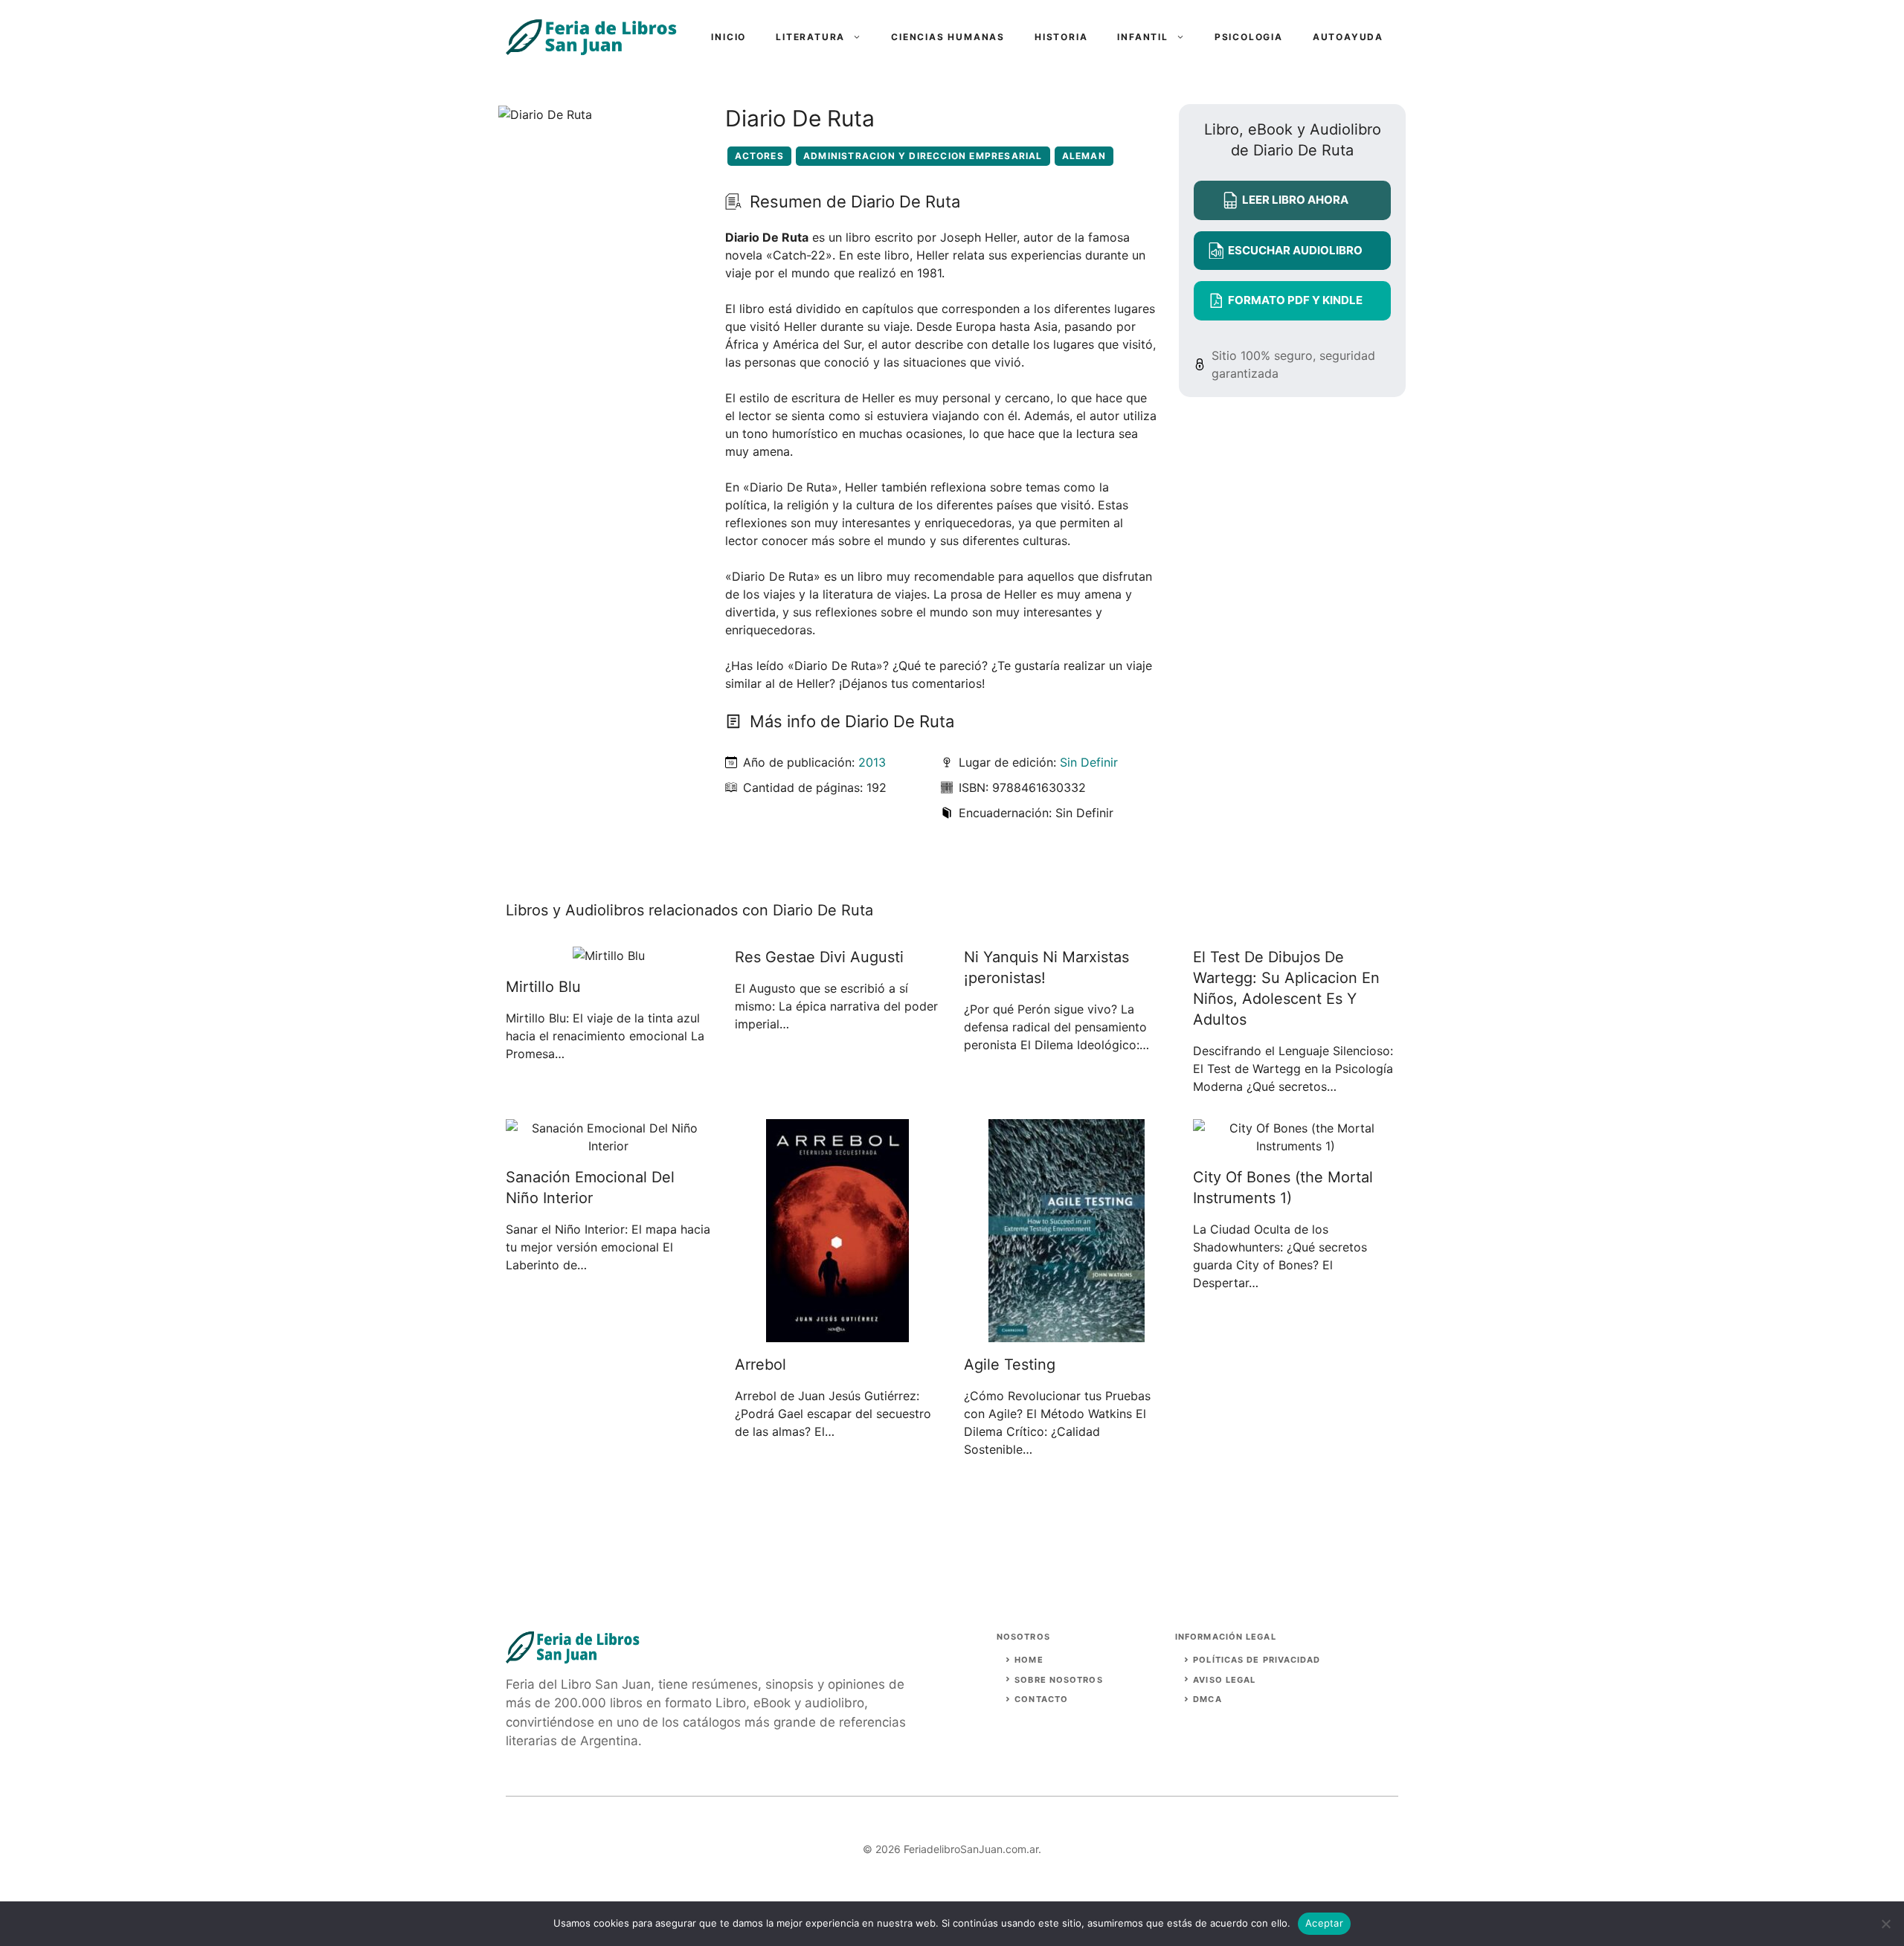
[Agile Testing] (1067, 1333)
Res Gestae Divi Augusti (819, 957)
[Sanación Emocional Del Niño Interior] (608, 1146)
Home (1029, 1660)
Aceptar (1324, 1923)
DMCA (1207, 1699)
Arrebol (760, 1365)
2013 (872, 762)
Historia (1061, 37)
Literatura (810, 37)
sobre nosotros (1058, 1680)
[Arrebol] (837, 1333)
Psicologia (1249, 37)
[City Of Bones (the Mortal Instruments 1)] (1296, 1146)
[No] (1885, 1924)
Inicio (729, 37)
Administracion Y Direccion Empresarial (923, 156)
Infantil (1142, 37)
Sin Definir (1089, 762)
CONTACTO (1041, 1699)
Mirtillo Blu (543, 987)
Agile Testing (1010, 1365)
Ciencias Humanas (948, 37)
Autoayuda (1348, 37)
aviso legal (1224, 1680)
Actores (759, 156)
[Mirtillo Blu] (609, 956)
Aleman (1084, 156)
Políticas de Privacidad (1257, 1660)
